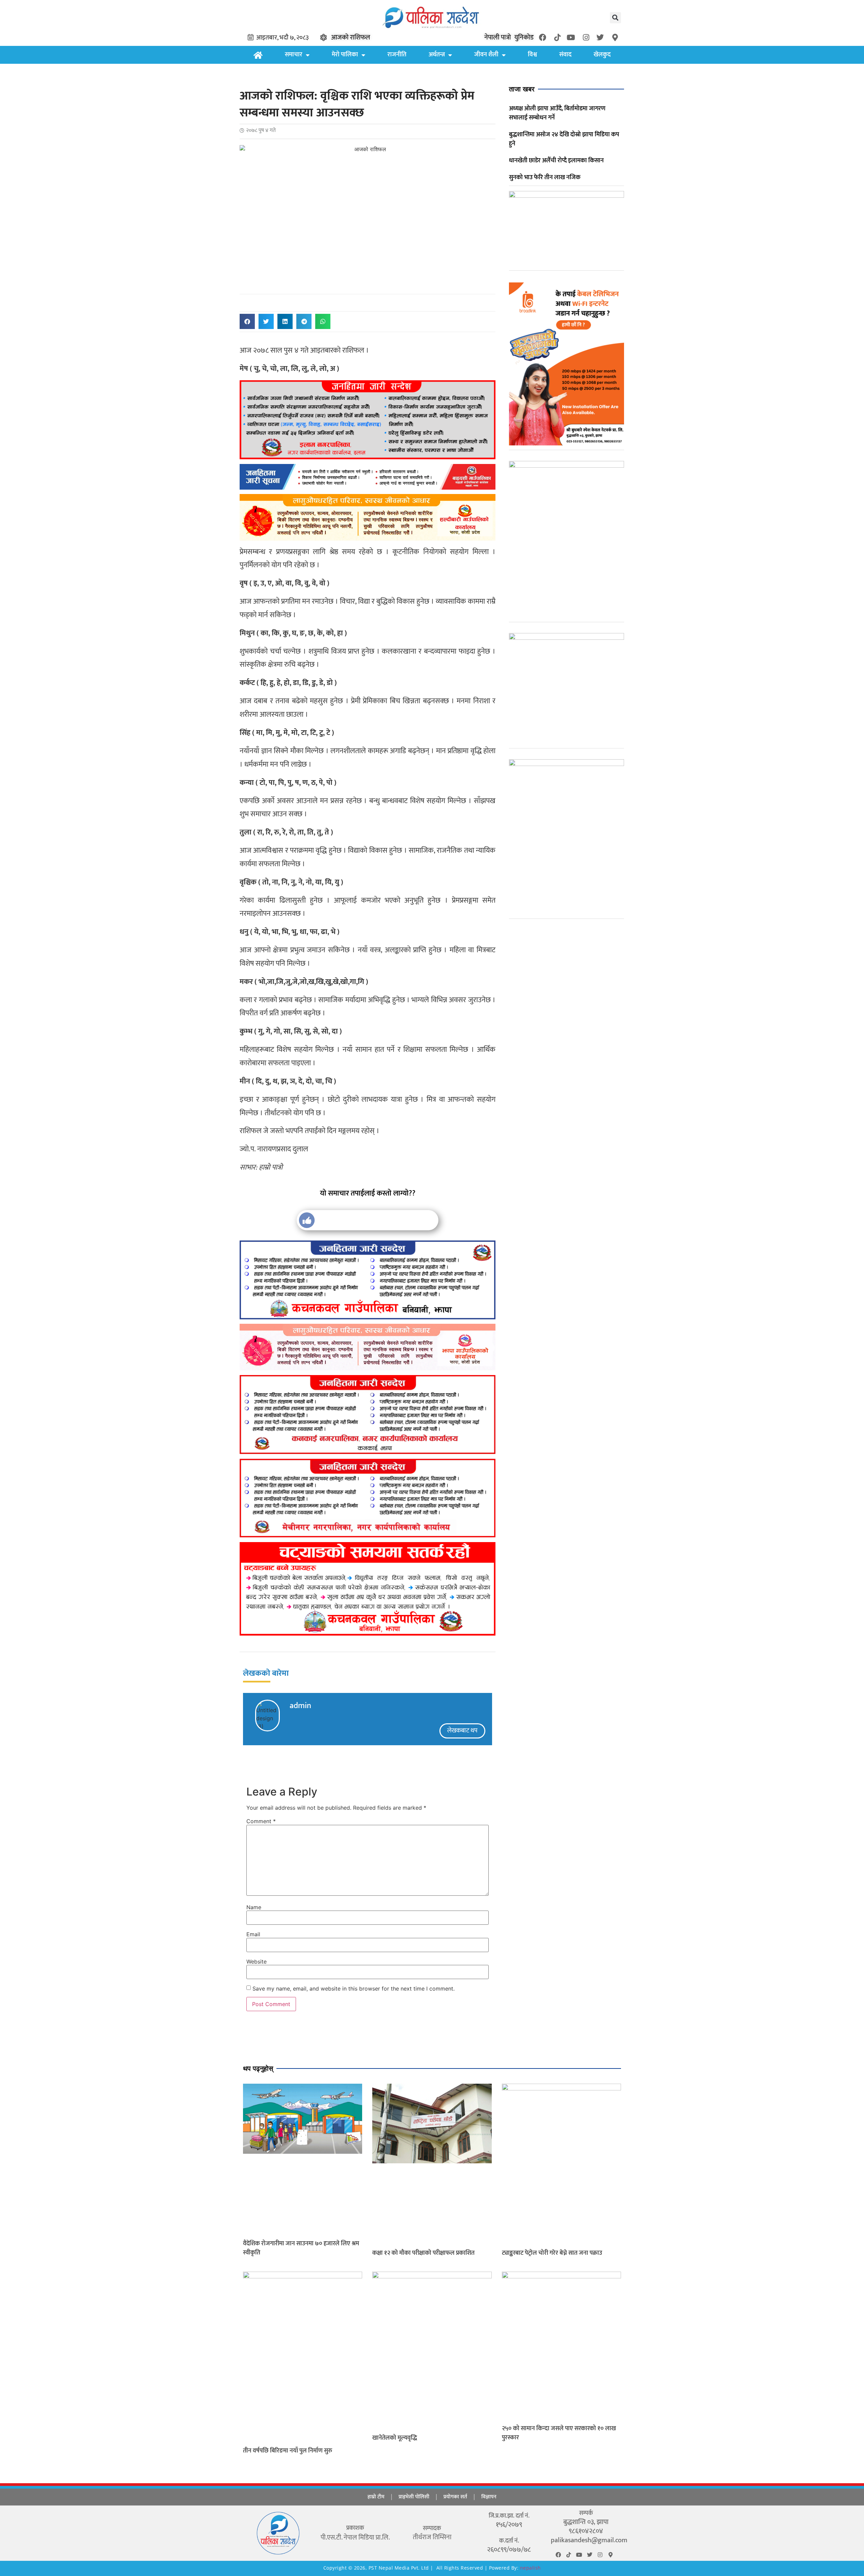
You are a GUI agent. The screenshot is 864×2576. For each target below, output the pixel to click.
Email (253, 1934)
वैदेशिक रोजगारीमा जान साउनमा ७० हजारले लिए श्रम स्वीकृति (301, 2248)
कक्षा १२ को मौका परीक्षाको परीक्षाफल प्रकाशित (423, 2253)
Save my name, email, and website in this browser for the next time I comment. (354, 1989)
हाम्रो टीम (376, 2497)
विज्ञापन (489, 2497)
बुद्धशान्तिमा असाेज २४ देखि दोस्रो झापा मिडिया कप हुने (564, 139)
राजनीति (397, 55)
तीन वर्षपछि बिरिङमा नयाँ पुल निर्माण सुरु (288, 2451)
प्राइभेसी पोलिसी (414, 2497)
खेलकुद (602, 55)
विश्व (532, 55)
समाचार (294, 55)
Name (254, 1907)
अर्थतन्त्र (437, 55)
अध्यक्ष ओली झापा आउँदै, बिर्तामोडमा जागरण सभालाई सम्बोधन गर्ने (557, 113)
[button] (615, 18)
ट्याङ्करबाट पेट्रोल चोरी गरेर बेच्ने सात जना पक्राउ (552, 2253)
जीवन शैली (486, 55)
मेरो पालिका (345, 55)
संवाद (565, 55)
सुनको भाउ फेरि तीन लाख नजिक (545, 177)
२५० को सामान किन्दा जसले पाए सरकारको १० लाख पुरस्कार (559, 2433)
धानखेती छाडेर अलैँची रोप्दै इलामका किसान (556, 161)
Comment (261, 1821)
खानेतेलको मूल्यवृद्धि (395, 2438)
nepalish (530, 2568)
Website (256, 1962)
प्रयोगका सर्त (455, 2497)
